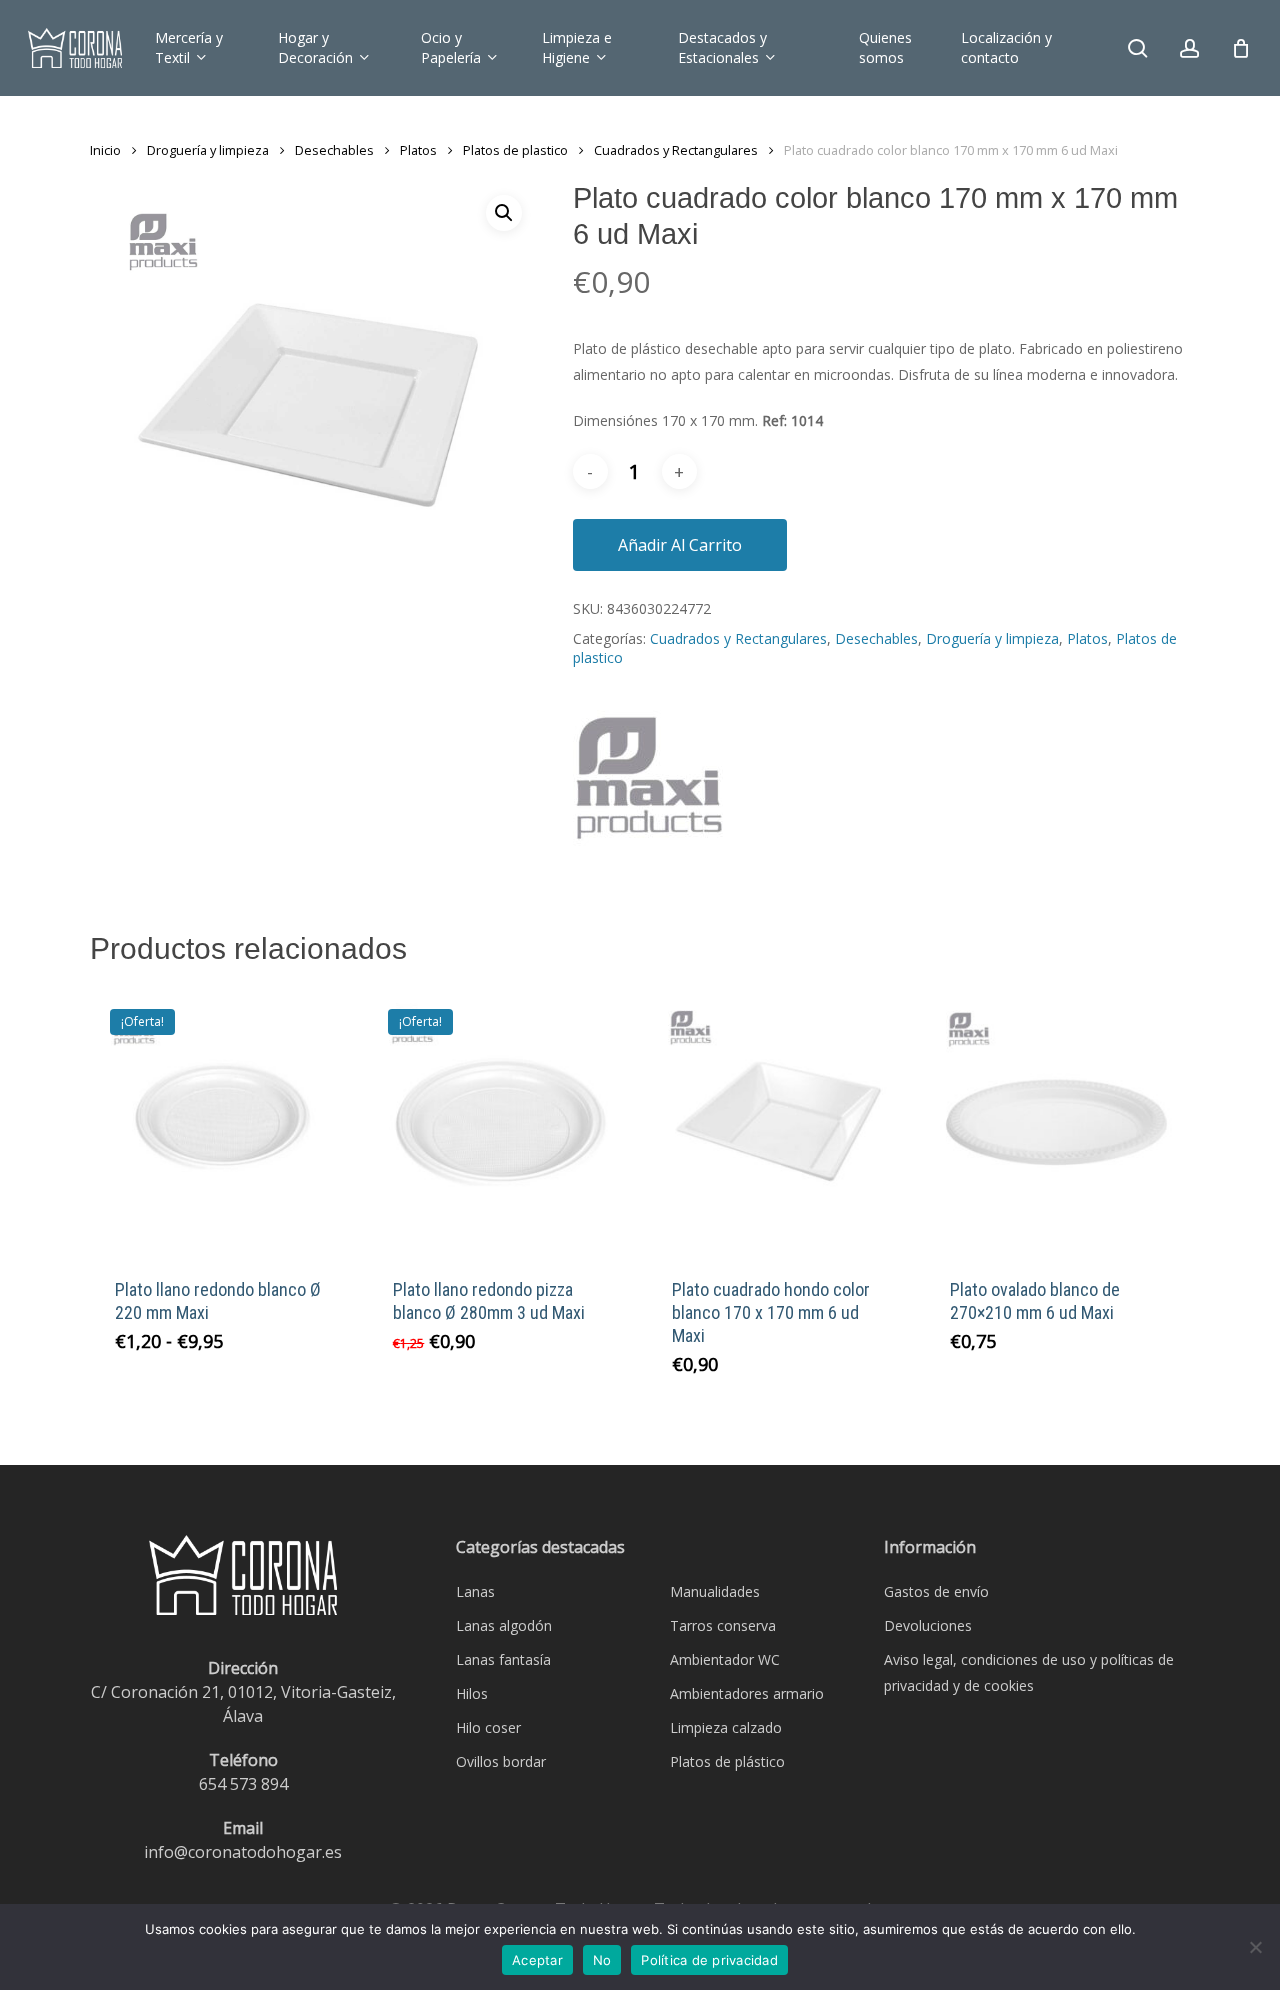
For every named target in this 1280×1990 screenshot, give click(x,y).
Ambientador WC (725, 1659)
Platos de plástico (727, 1761)
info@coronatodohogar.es (243, 1852)
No (602, 1960)
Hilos (472, 1693)
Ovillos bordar (501, 1761)
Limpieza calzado (726, 1727)
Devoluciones (928, 1625)
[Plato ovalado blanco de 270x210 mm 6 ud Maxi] (1057, 1121)
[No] (1255, 1947)
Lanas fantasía (503, 1659)
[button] (504, 213)
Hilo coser (488, 1727)
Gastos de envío (936, 1591)
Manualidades (715, 1591)
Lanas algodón (504, 1625)
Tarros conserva (723, 1625)
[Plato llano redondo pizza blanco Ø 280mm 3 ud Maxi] (500, 1121)
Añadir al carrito (680, 545)
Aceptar (537, 1960)
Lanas (475, 1591)
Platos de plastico (515, 150)
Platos (418, 150)
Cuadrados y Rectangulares (676, 150)
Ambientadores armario (747, 1693)
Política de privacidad (709, 1960)
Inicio (105, 150)
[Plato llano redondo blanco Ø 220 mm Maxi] (222, 1121)
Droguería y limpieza (208, 150)
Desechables (334, 150)
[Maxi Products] (648, 788)
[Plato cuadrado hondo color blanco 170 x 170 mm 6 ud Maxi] (779, 1121)
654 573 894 (243, 1784)
